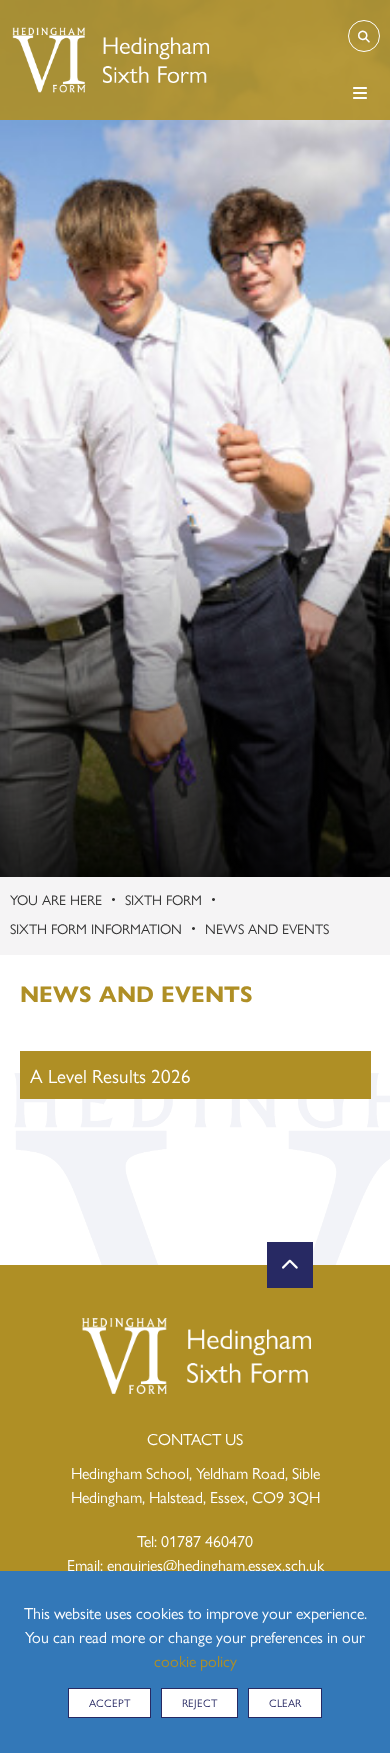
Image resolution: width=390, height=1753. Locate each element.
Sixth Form (163, 899)
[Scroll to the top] (290, 1265)
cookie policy (195, 1660)
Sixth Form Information (96, 928)
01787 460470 (207, 1540)
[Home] (109, 60)
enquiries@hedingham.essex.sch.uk (215, 1564)
